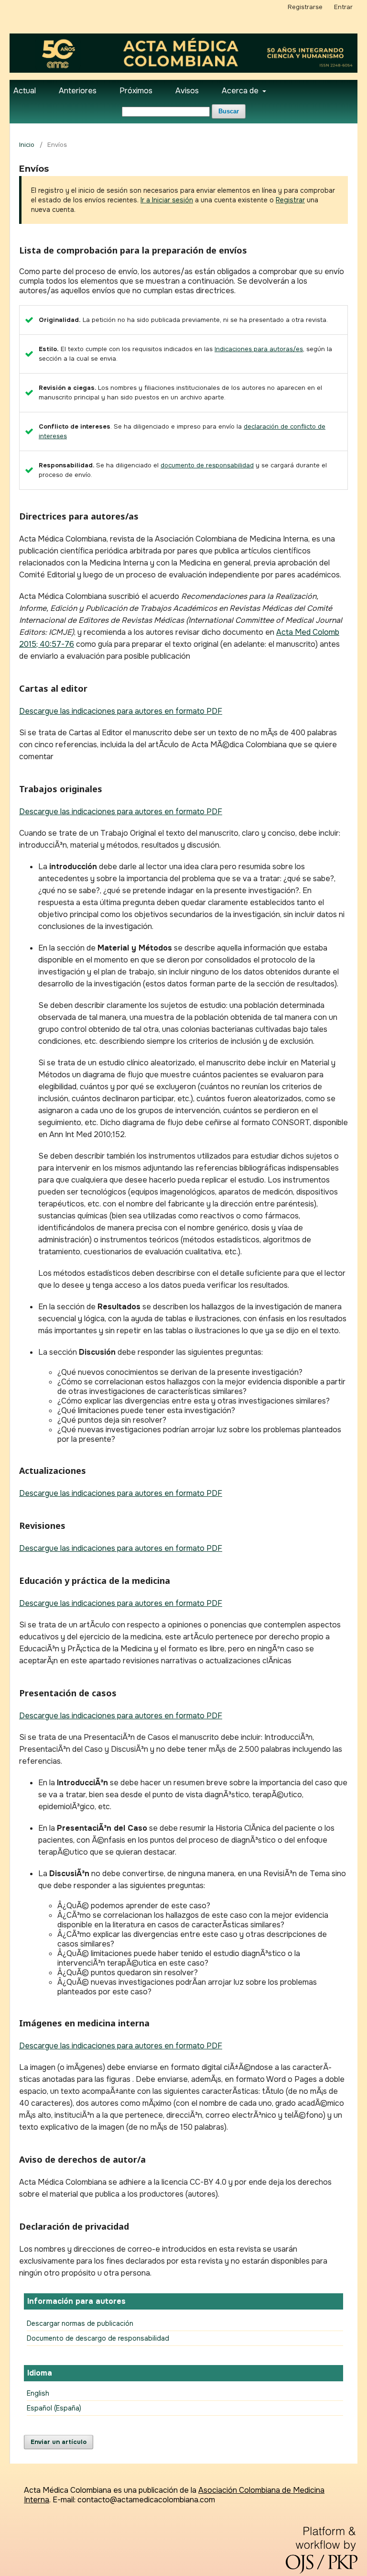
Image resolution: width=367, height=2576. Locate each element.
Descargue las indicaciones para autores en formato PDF (121, 711)
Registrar (290, 200)
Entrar (343, 7)
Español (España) (54, 2408)
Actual (25, 91)
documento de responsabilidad (207, 465)
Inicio (27, 145)
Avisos (187, 91)
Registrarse (305, 7)
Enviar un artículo (59, 2442)
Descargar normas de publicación (80, 2323)
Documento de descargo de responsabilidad (98, 2338)
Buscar (229, 111)
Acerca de (241, 91)
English (38, 2393)
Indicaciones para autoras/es (259, 349)
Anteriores (78, 91)
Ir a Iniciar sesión (167, 200)
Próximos (136, 91)
